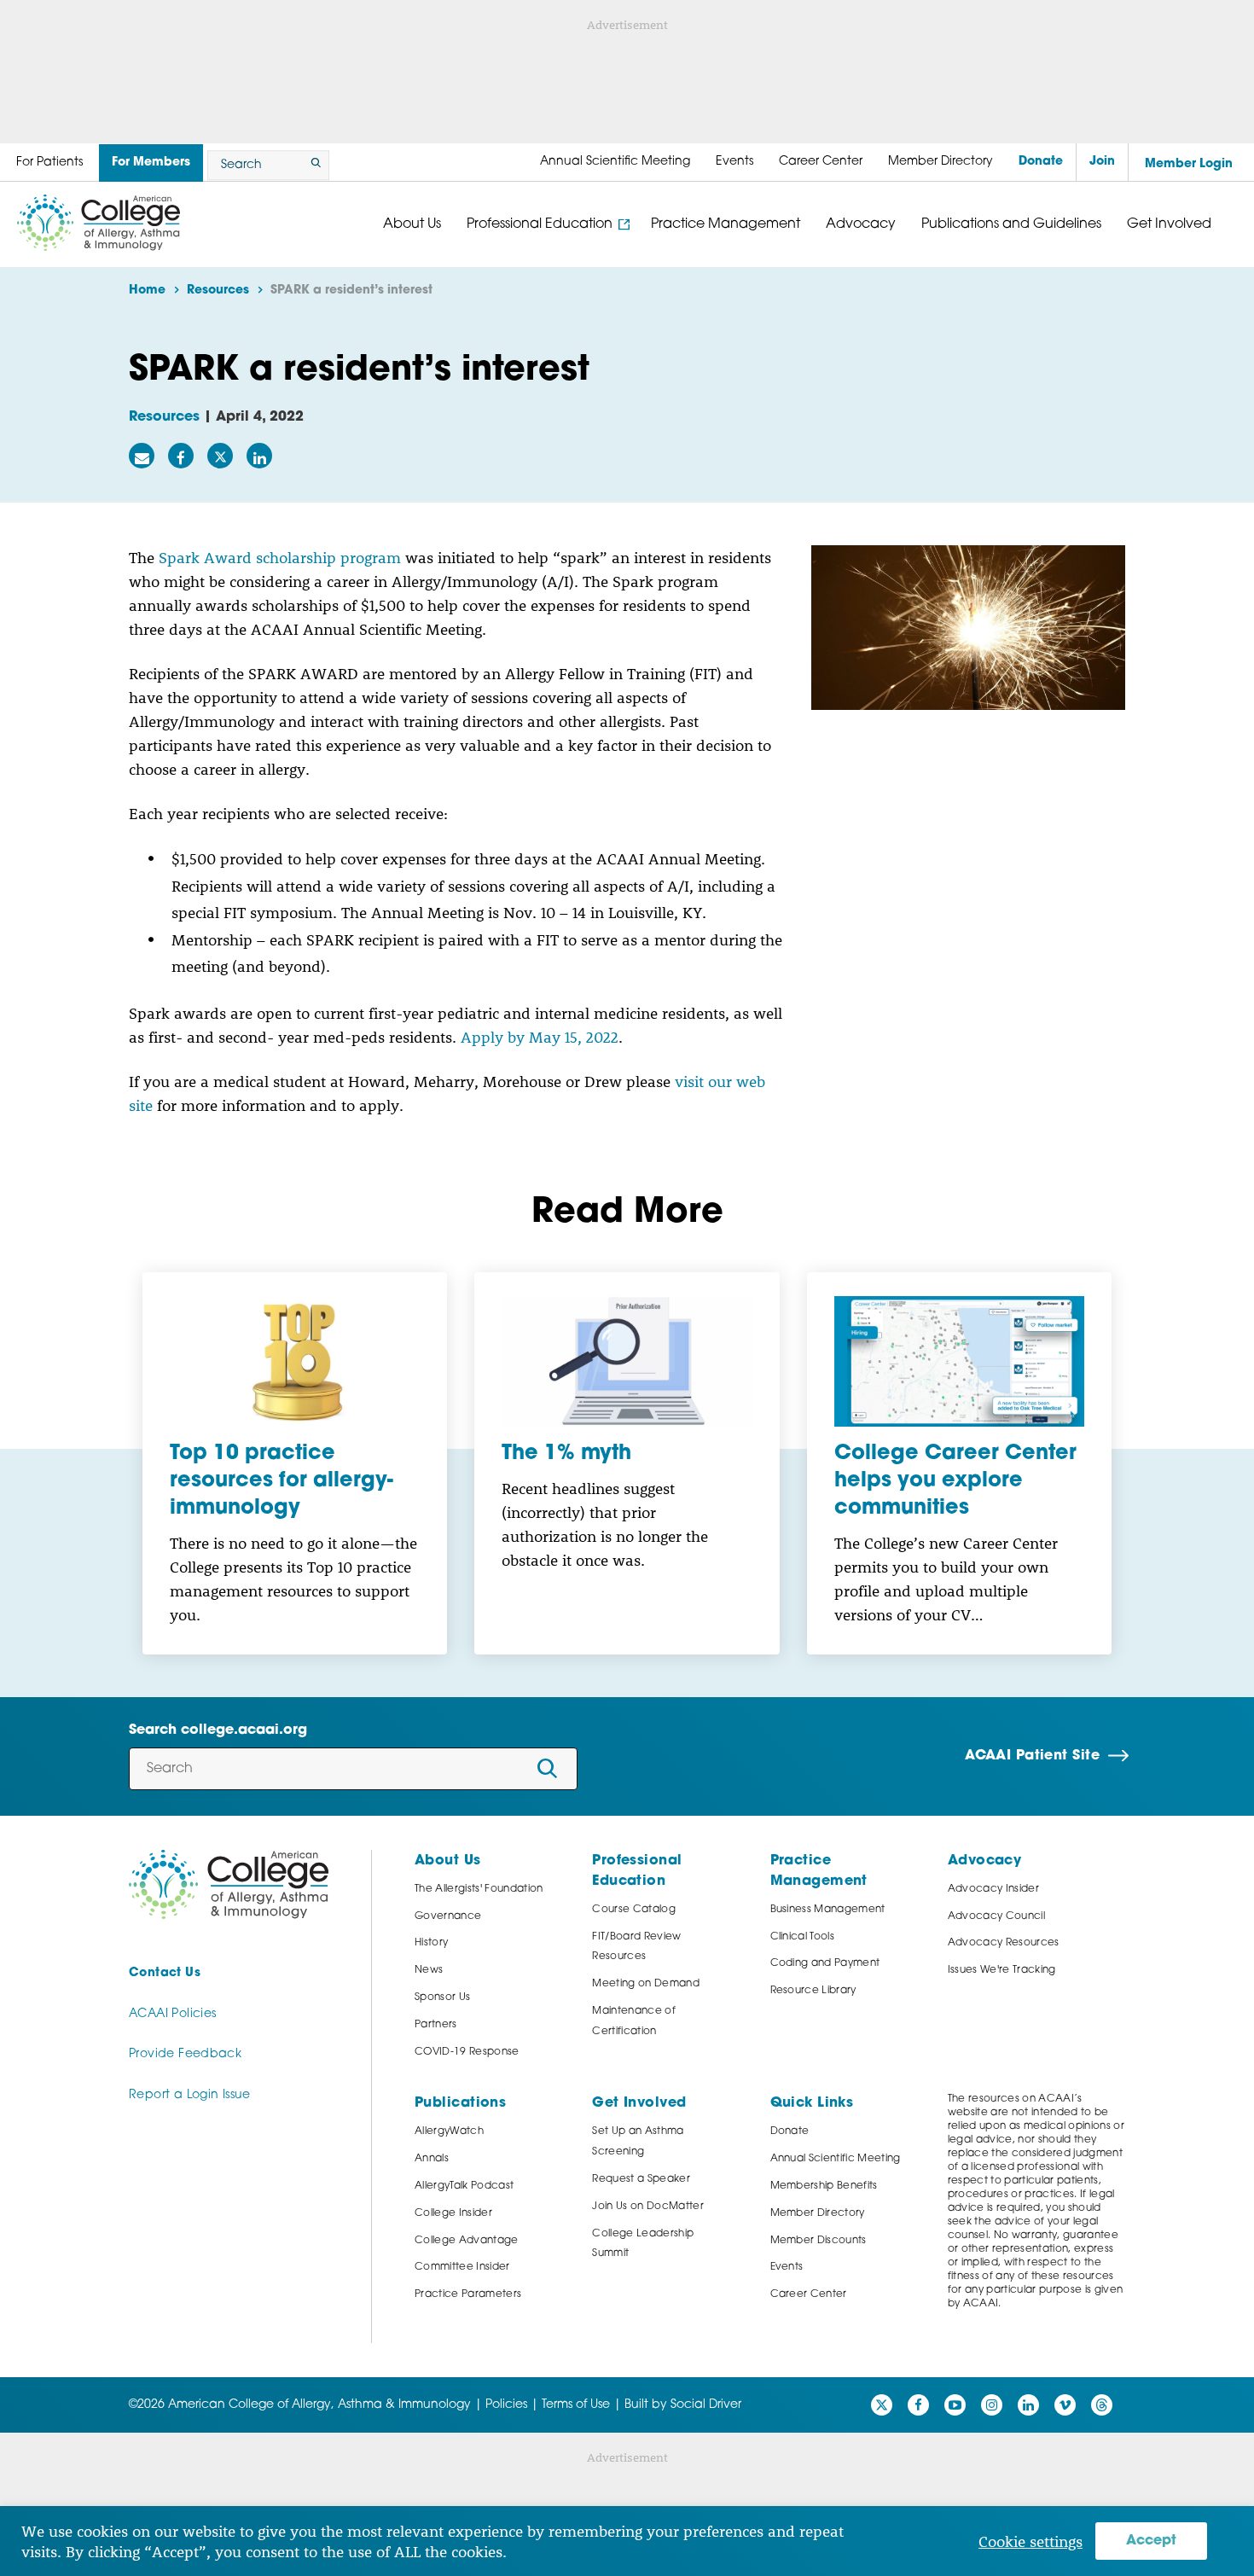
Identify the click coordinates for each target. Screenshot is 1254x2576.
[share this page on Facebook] (181, 456)
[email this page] (142, 456)
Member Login (1189, 164)
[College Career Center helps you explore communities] (959, 1362)
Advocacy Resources (1004, 1943)
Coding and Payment (825, 1963)
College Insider (453, 2213)
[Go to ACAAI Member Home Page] (229, 1884)
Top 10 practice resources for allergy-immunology (282, 1481)
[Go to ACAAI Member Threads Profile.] (1102, 2405)
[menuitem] (615, 162)
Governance (448, 1916)
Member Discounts (819, 2241)
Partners (436, 2025)
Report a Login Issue (190, 2095)
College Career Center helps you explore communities (955, 1481)
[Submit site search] (313, 165)
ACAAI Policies (172, 2014)
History (431, 1943)
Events (787, 2267)
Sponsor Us (442, 1997)
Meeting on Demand (646, 1984)
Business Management (828, 1910)
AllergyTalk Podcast (464, 2186)
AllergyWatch (449, 2131)
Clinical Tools (803, 1937)
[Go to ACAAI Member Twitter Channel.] (882, 2405)
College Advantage (467, 2241)
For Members (151, 163)
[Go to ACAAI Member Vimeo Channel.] (1065, 2405)
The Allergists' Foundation (479, 1889)
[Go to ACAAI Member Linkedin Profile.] (1028, 2405)
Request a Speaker (641, 2179)
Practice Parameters (468, 2294)
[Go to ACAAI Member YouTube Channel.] (955, 2405)
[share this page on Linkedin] (259, 456)
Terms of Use (576, 2405)
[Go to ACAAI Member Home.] (99, 223)
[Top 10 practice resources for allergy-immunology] (295, 1362)
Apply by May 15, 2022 (540, 1037)
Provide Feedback (185, 2054)
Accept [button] (1151, 2541)
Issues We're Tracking (1002, 1970)
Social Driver (706, 2405)
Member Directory (818, 2213)
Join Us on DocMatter (648, 2207)
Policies (506, 2405)
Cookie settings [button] (1030, 2541)
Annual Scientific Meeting (836, 2159)
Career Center (809, 2294)
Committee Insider (462, 2267)
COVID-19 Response (467, 2052)
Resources (164, 417)
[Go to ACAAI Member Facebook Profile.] (918, 2405)
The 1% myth (566, 1454)
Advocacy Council (996, 1916)
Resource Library (813, 1991)
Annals (432, 2159)
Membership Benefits (824, 2186)
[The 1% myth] (627, 1362)
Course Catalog (634, 1910)
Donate (790, 2131)
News (429, 1970)
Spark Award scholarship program (280, 557)
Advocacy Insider (993, 1889)
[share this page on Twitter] (220, 456)
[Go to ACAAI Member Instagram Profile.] (992, 2405)
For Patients (49, 163)
